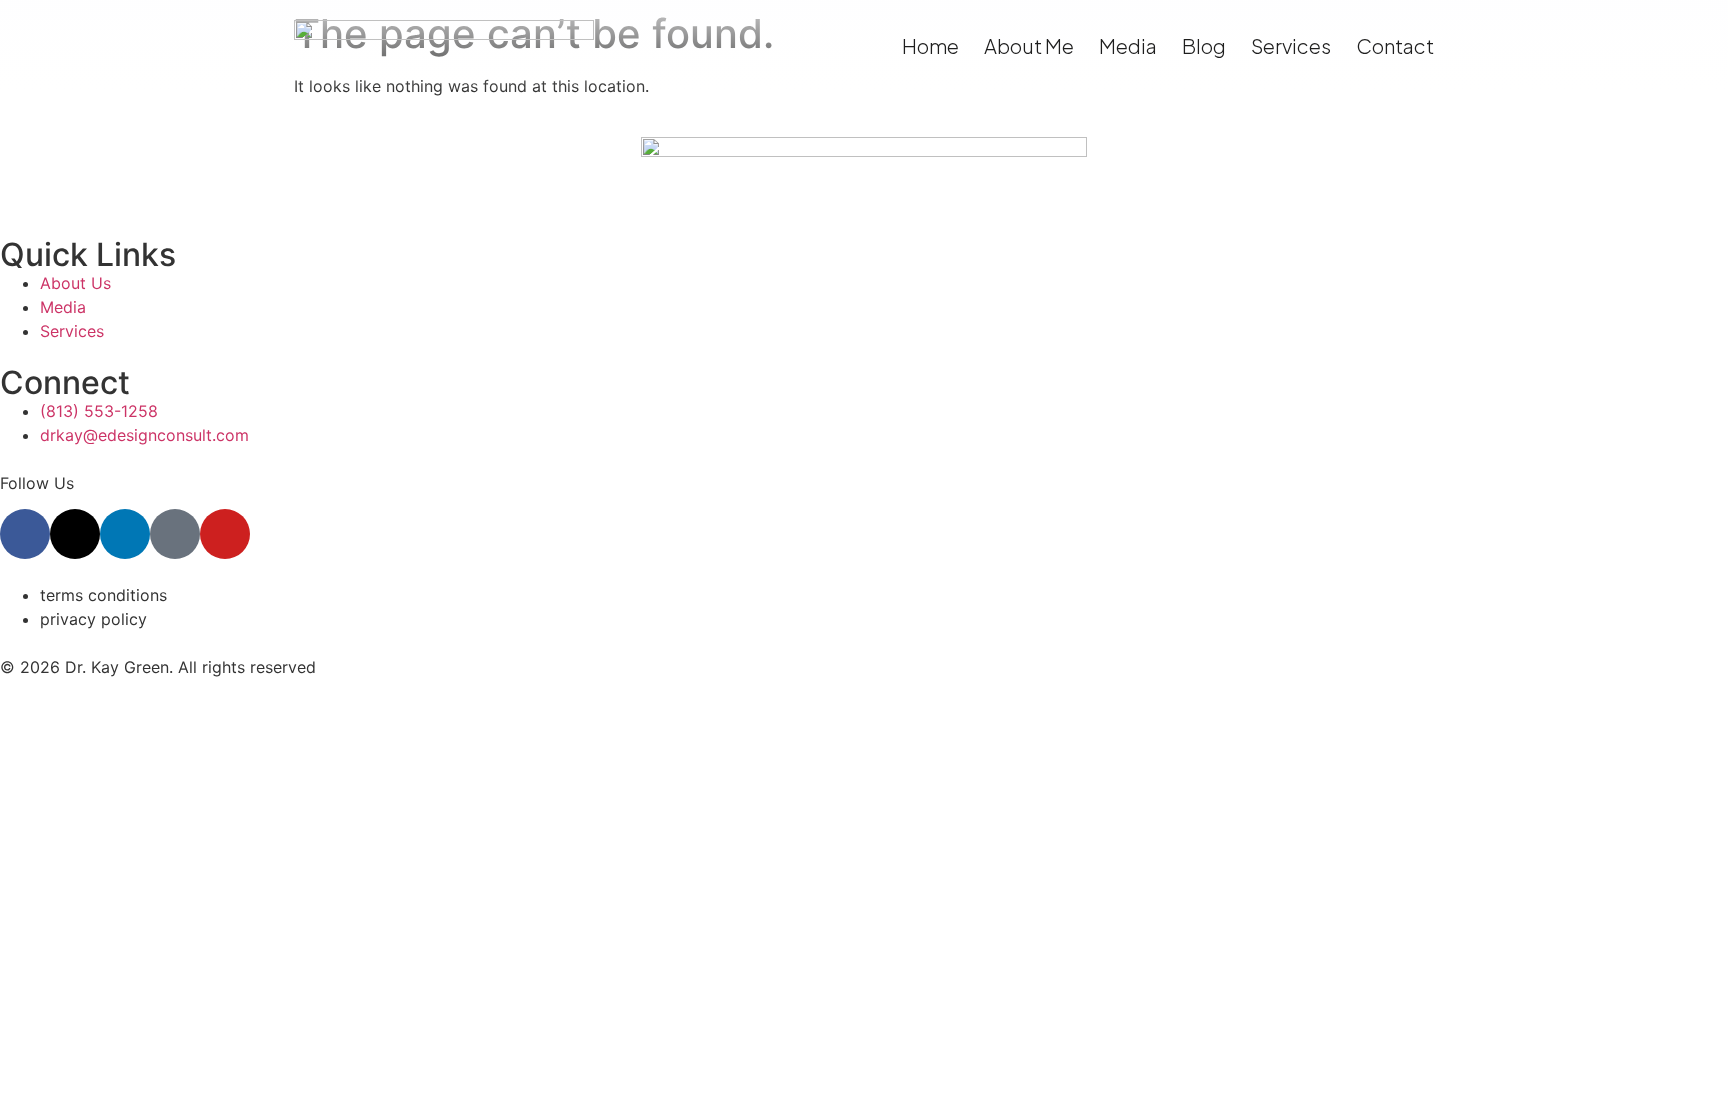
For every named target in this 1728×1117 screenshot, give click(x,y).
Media (1128, 45)
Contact (1395, 45)
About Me (1029, 45)
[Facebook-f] (25, 534)
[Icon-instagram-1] (175, 534)
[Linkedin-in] (125, 534)
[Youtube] (225, 534)
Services (1291, 45)
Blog (1204, 45)
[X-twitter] (75, 534)
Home (930, 45)
